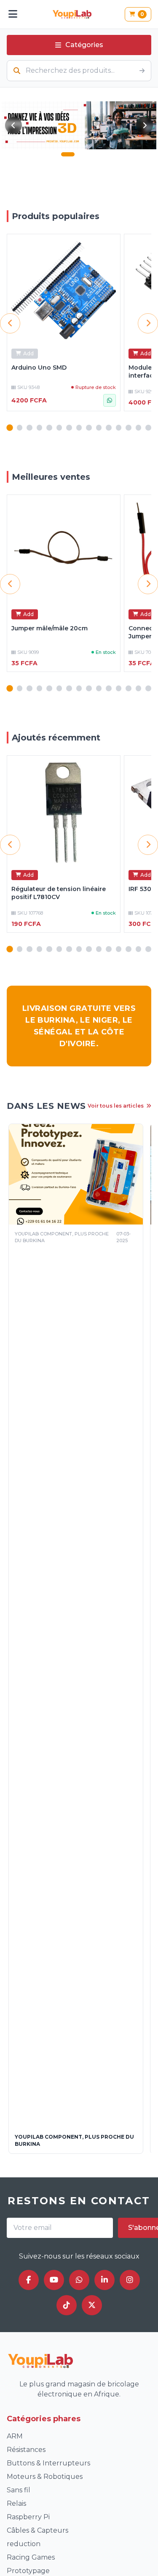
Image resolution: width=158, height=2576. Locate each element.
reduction (24, 2544)
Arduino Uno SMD (39, 368)
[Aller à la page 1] (9, 427)
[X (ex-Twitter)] (92, 2305)
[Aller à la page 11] (109, 428)
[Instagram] (130, 2280)
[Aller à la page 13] (129, 428)
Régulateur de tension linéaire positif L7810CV (59, 893)
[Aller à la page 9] (89, 428)
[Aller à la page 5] (49, 428)
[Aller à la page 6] (59, 428)
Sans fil (19, 2490)
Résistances (26, 2450)
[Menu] (13, 14)
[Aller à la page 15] (148, 428)
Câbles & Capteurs (37, 2530)
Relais (16, 2503)
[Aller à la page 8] (79, 428)
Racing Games (31, 2557)
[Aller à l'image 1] (68, 154)
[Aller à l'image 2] (80, 154)
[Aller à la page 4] (40, 428)
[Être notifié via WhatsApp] (110, 400)
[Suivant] (145, 125)
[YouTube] (54, 2280)
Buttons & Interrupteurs (48, 2463)
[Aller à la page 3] (29, 428)
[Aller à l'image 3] (88, 154)
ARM (15, 2436)
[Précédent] (13, 125)
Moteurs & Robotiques (45, 2477)
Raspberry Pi (28, 2517)
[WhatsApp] (79, 2280)
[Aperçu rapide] (109, 245)
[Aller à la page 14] (139, 428)
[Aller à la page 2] (20, 428)
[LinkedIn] (104, 2280)
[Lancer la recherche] (142, 71)
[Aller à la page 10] (99, 428)
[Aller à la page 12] (119, 428)
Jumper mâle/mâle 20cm (50, 628)
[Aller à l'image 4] (95, 154)
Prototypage (28, 2571)
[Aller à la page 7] (69, 428)
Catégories (84, 45)
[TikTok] (67, 2305)
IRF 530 (140, 889)
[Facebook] (29, 2280)
